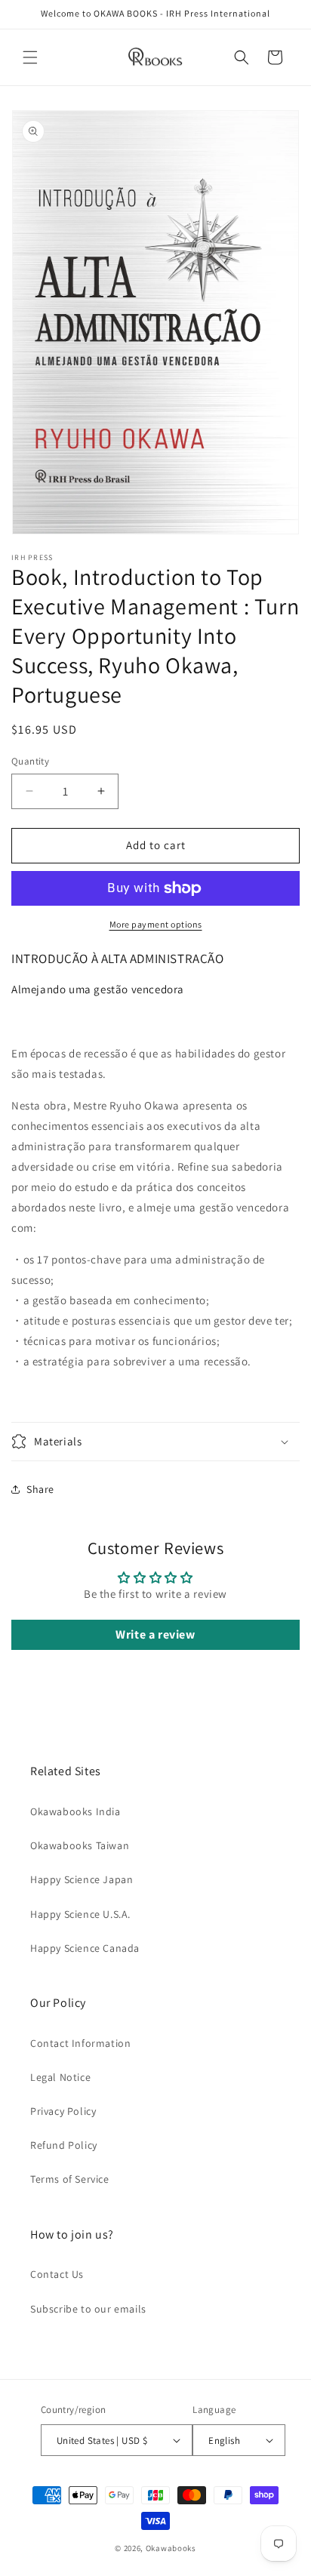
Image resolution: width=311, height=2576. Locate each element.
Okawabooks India (75, 1811)
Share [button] (40, 1489)
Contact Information (80, 2043)
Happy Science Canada (85, 1948)
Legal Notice (60, 2077)
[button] (30, 57)
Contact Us (57, 2274)
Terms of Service (70, 2179)
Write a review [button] (155, 1634)
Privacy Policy (63, 2111)
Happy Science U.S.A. (80, 1914)
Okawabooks (171, 2548)
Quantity (30, 761)
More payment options (156, 924)
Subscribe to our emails (88, 2309)
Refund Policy (64, 2145)
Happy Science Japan (82, 1879)
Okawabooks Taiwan (80, 1845)
